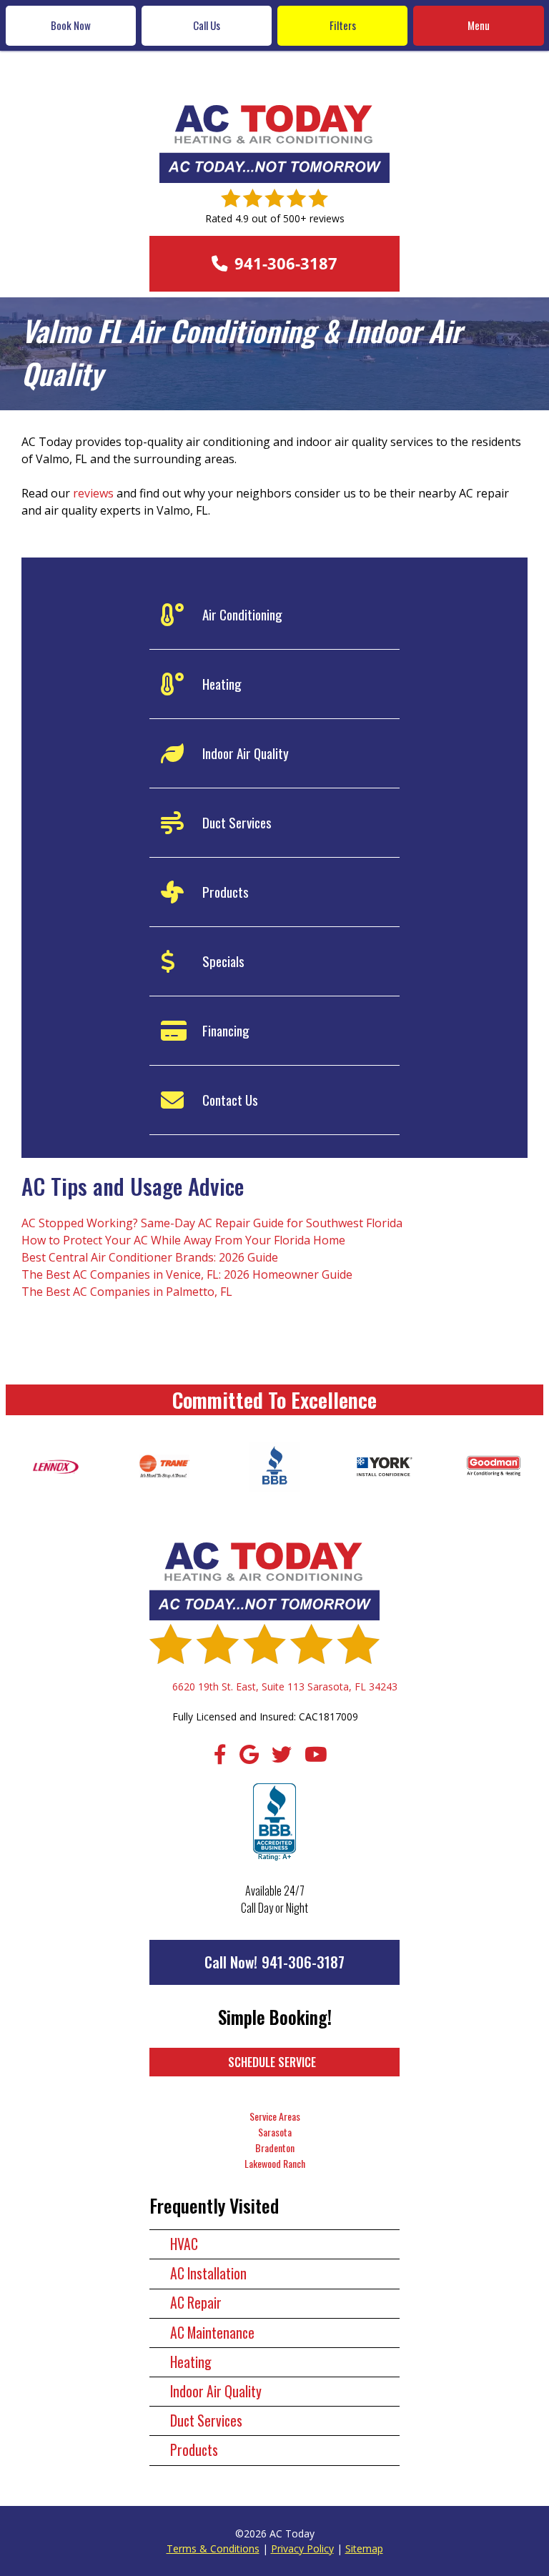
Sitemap (364, 2548)
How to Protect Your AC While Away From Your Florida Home (183, 1240)
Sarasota (275, 2132)
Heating (191, 2362)
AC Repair (196, 2303)
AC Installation (208, 2273)
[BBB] (274, 1823)
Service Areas (275, 2116)
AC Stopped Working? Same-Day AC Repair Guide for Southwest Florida (212, 1223)
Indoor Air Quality (216, 2391)
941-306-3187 (303, 1962)
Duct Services (206, 2421)
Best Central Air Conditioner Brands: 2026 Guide (150, 1257)
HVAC (184, 2244)
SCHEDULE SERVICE (272, 2062)
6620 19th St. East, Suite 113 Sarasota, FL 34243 (285, 1686)
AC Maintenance (212, 2333)
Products (194, 2450)
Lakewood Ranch (275, 2163)
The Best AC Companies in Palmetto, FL (127, 1292)
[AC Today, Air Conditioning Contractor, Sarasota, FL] (274, 1467)
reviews (93, 493)
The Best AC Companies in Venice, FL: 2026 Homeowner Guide (187, 1274)
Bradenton (275, 2148)
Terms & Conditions (213, 2548)
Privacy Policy (302, 2548)
